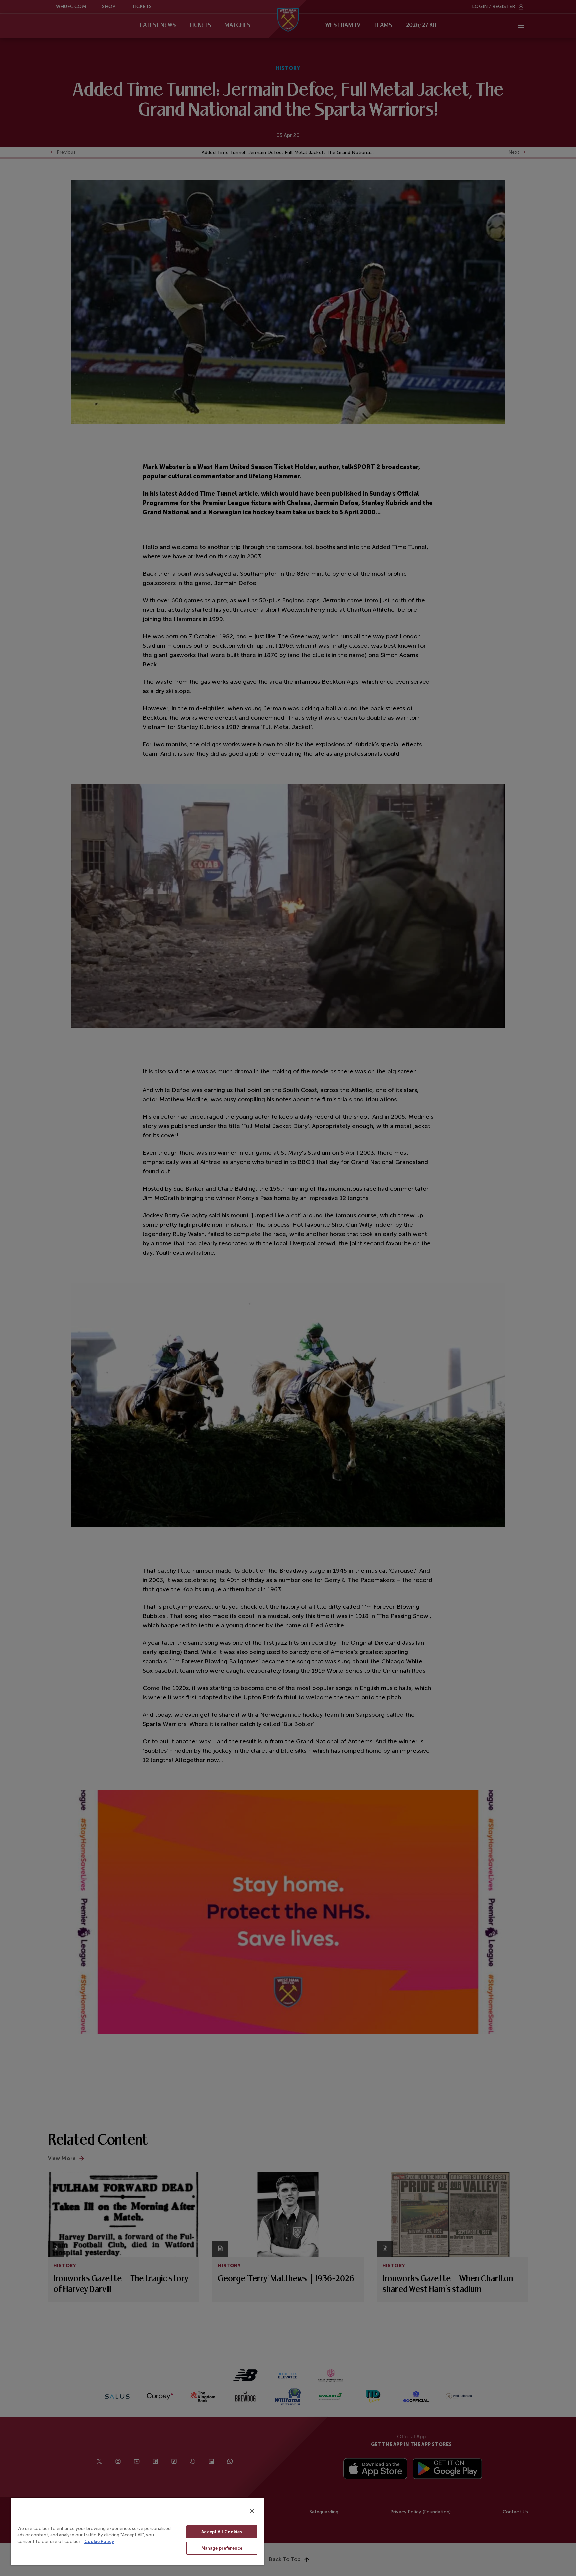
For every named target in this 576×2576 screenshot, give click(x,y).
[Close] (252, 2511)
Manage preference (222, 2548)
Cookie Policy (99, 2541)
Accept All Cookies (222, 2532)
